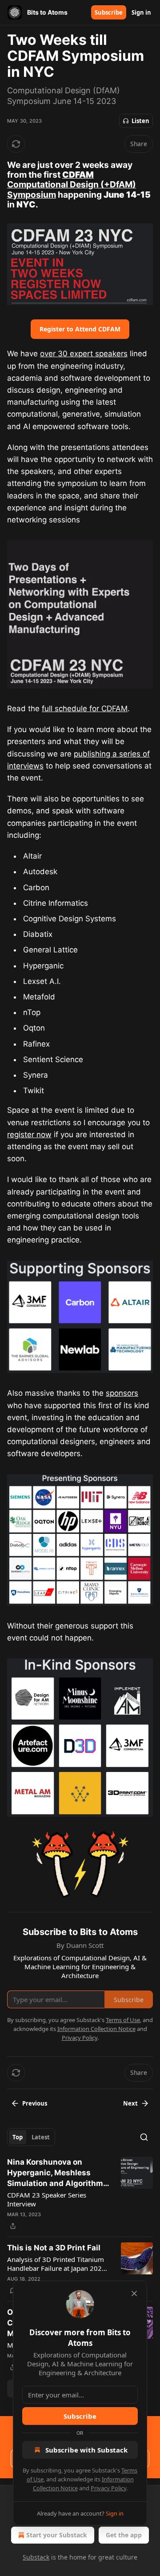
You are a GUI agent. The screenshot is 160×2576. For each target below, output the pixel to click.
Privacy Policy (108, 2488)
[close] (134, 2293)
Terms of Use (123, 2020)
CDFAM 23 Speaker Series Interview (47, 2199)
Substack (36, 2557)
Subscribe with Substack (86, 2450)
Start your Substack (57, 2535)
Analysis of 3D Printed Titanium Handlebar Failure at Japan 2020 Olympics (56, 2264)
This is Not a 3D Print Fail (54, 2248)
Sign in (141, 12)
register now (29, 1135)
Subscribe (109, 12)
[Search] (144, 2137)
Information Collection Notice (96, 2029)
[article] (80, 2194)
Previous (35, 2103)
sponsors (122, 1393)
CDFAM (78, 175)
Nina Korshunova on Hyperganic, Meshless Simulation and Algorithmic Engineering (58, 2173)
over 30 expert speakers (84, 354)
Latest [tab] (41, 2137)
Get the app (124, 2535)
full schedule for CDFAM (85, 709)
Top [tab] (18, 2137)
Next (130, 2103)
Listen (140, 121)
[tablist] (31, 2137)
